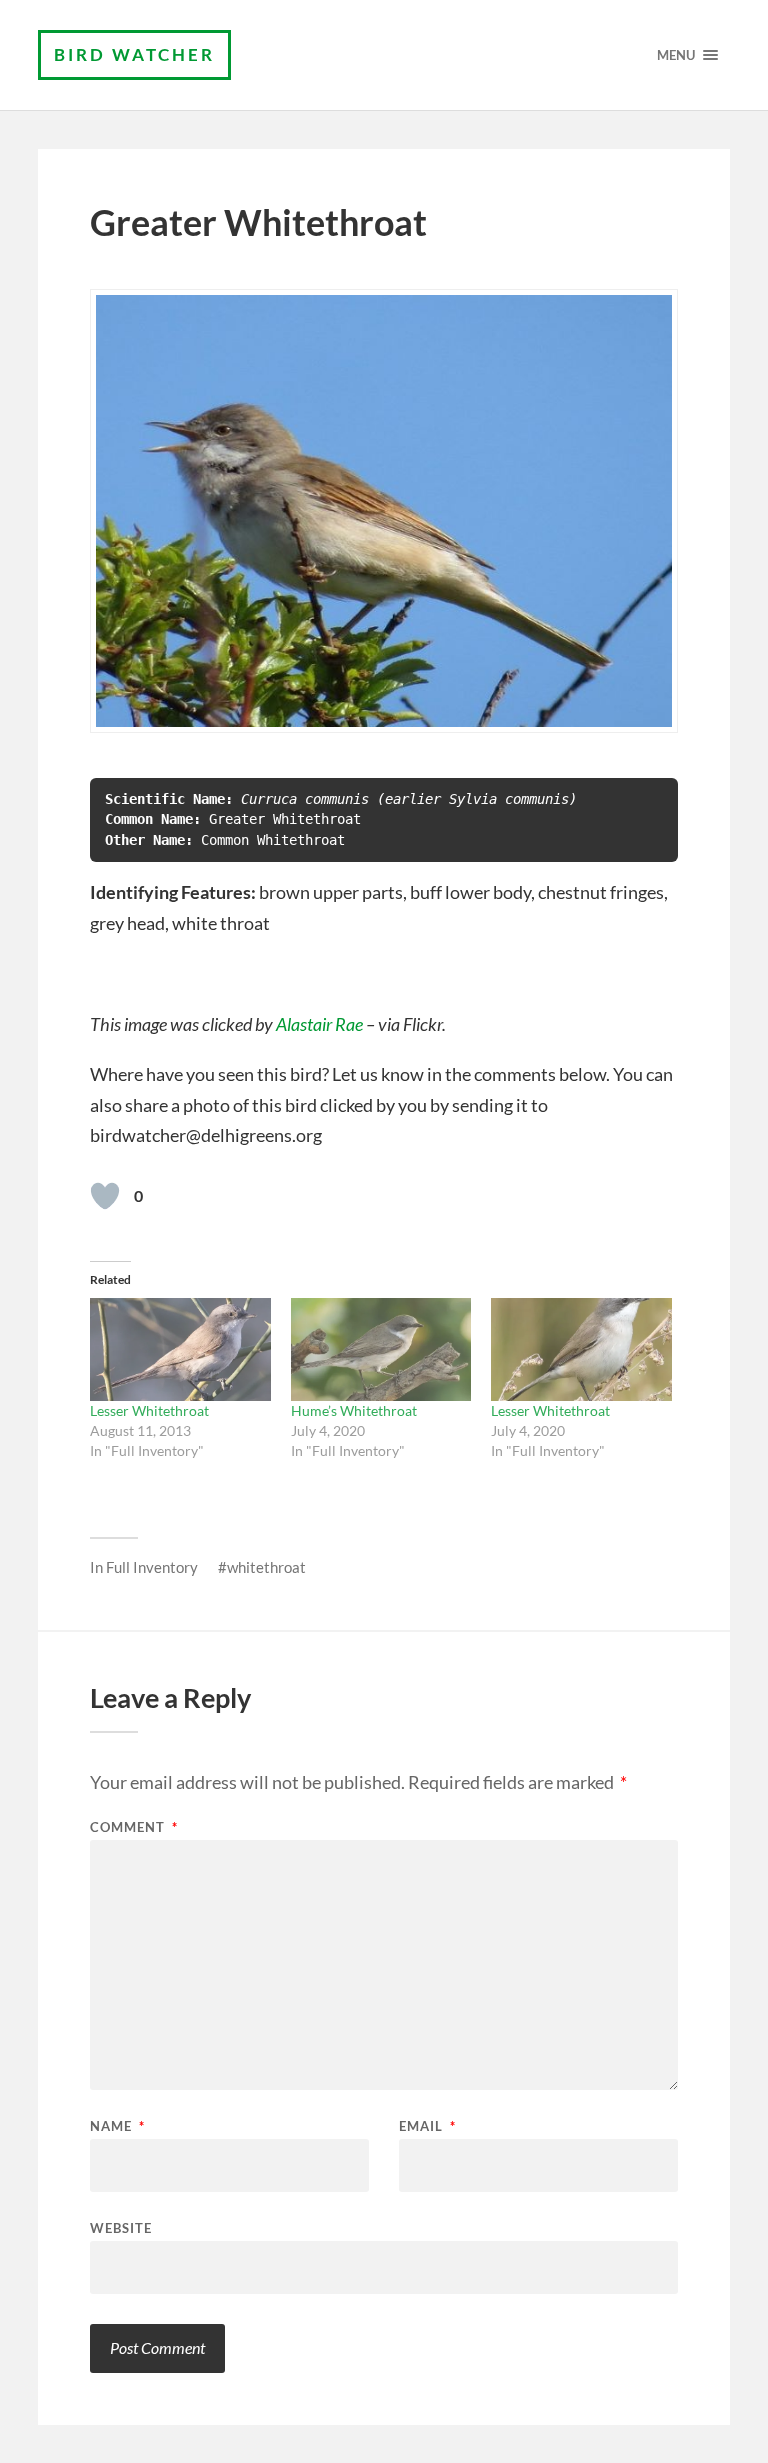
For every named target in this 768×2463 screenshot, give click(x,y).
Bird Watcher (134, 54)
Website (121, 2227)
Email (427, 2126)
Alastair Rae (319, 1024)
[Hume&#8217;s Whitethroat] (381, 1349)
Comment (134, 1827)
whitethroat (266, 1567)
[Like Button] (105, 1196)
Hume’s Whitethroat (354, 1410)
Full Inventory (152, 1567)
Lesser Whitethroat (149, 1410)
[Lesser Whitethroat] (180, 1349)
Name (117, 2126)
